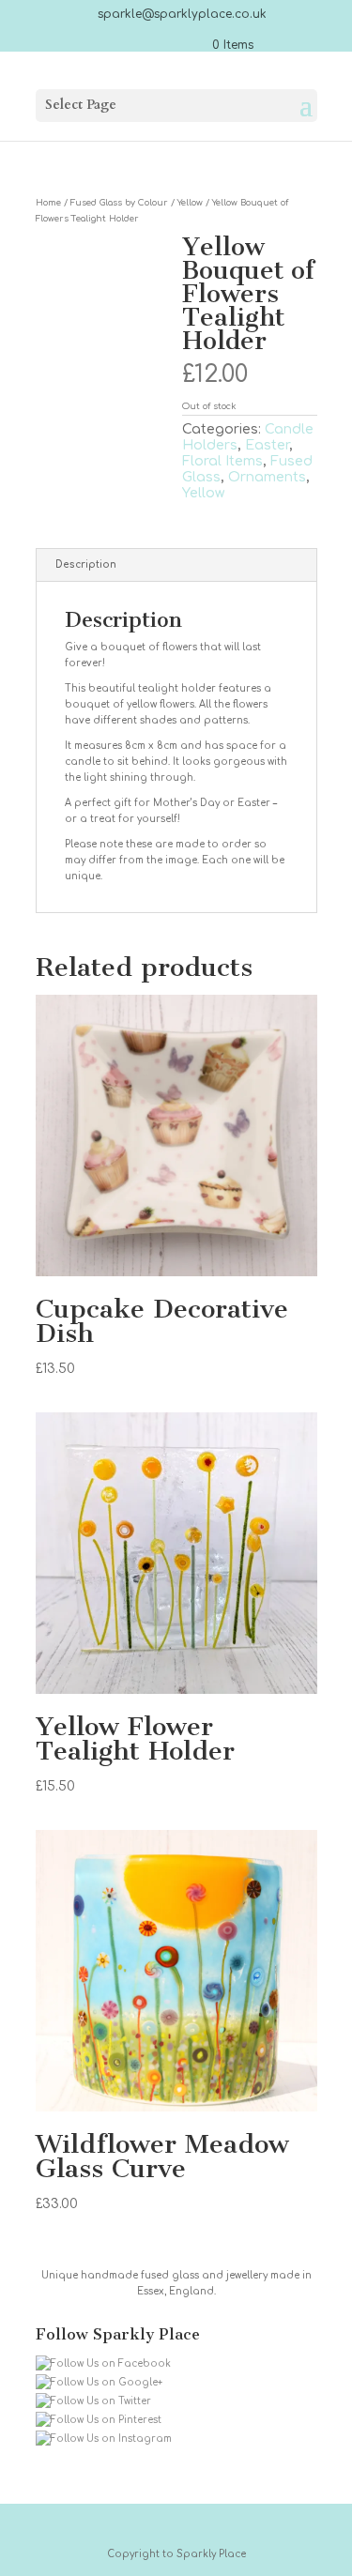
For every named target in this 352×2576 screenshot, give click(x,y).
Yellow (190, 203)
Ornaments (267, 477)
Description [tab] (86, 564)
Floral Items (222, 461)
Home (48, 203)
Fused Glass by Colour (119, 203)
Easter (267, 445)
